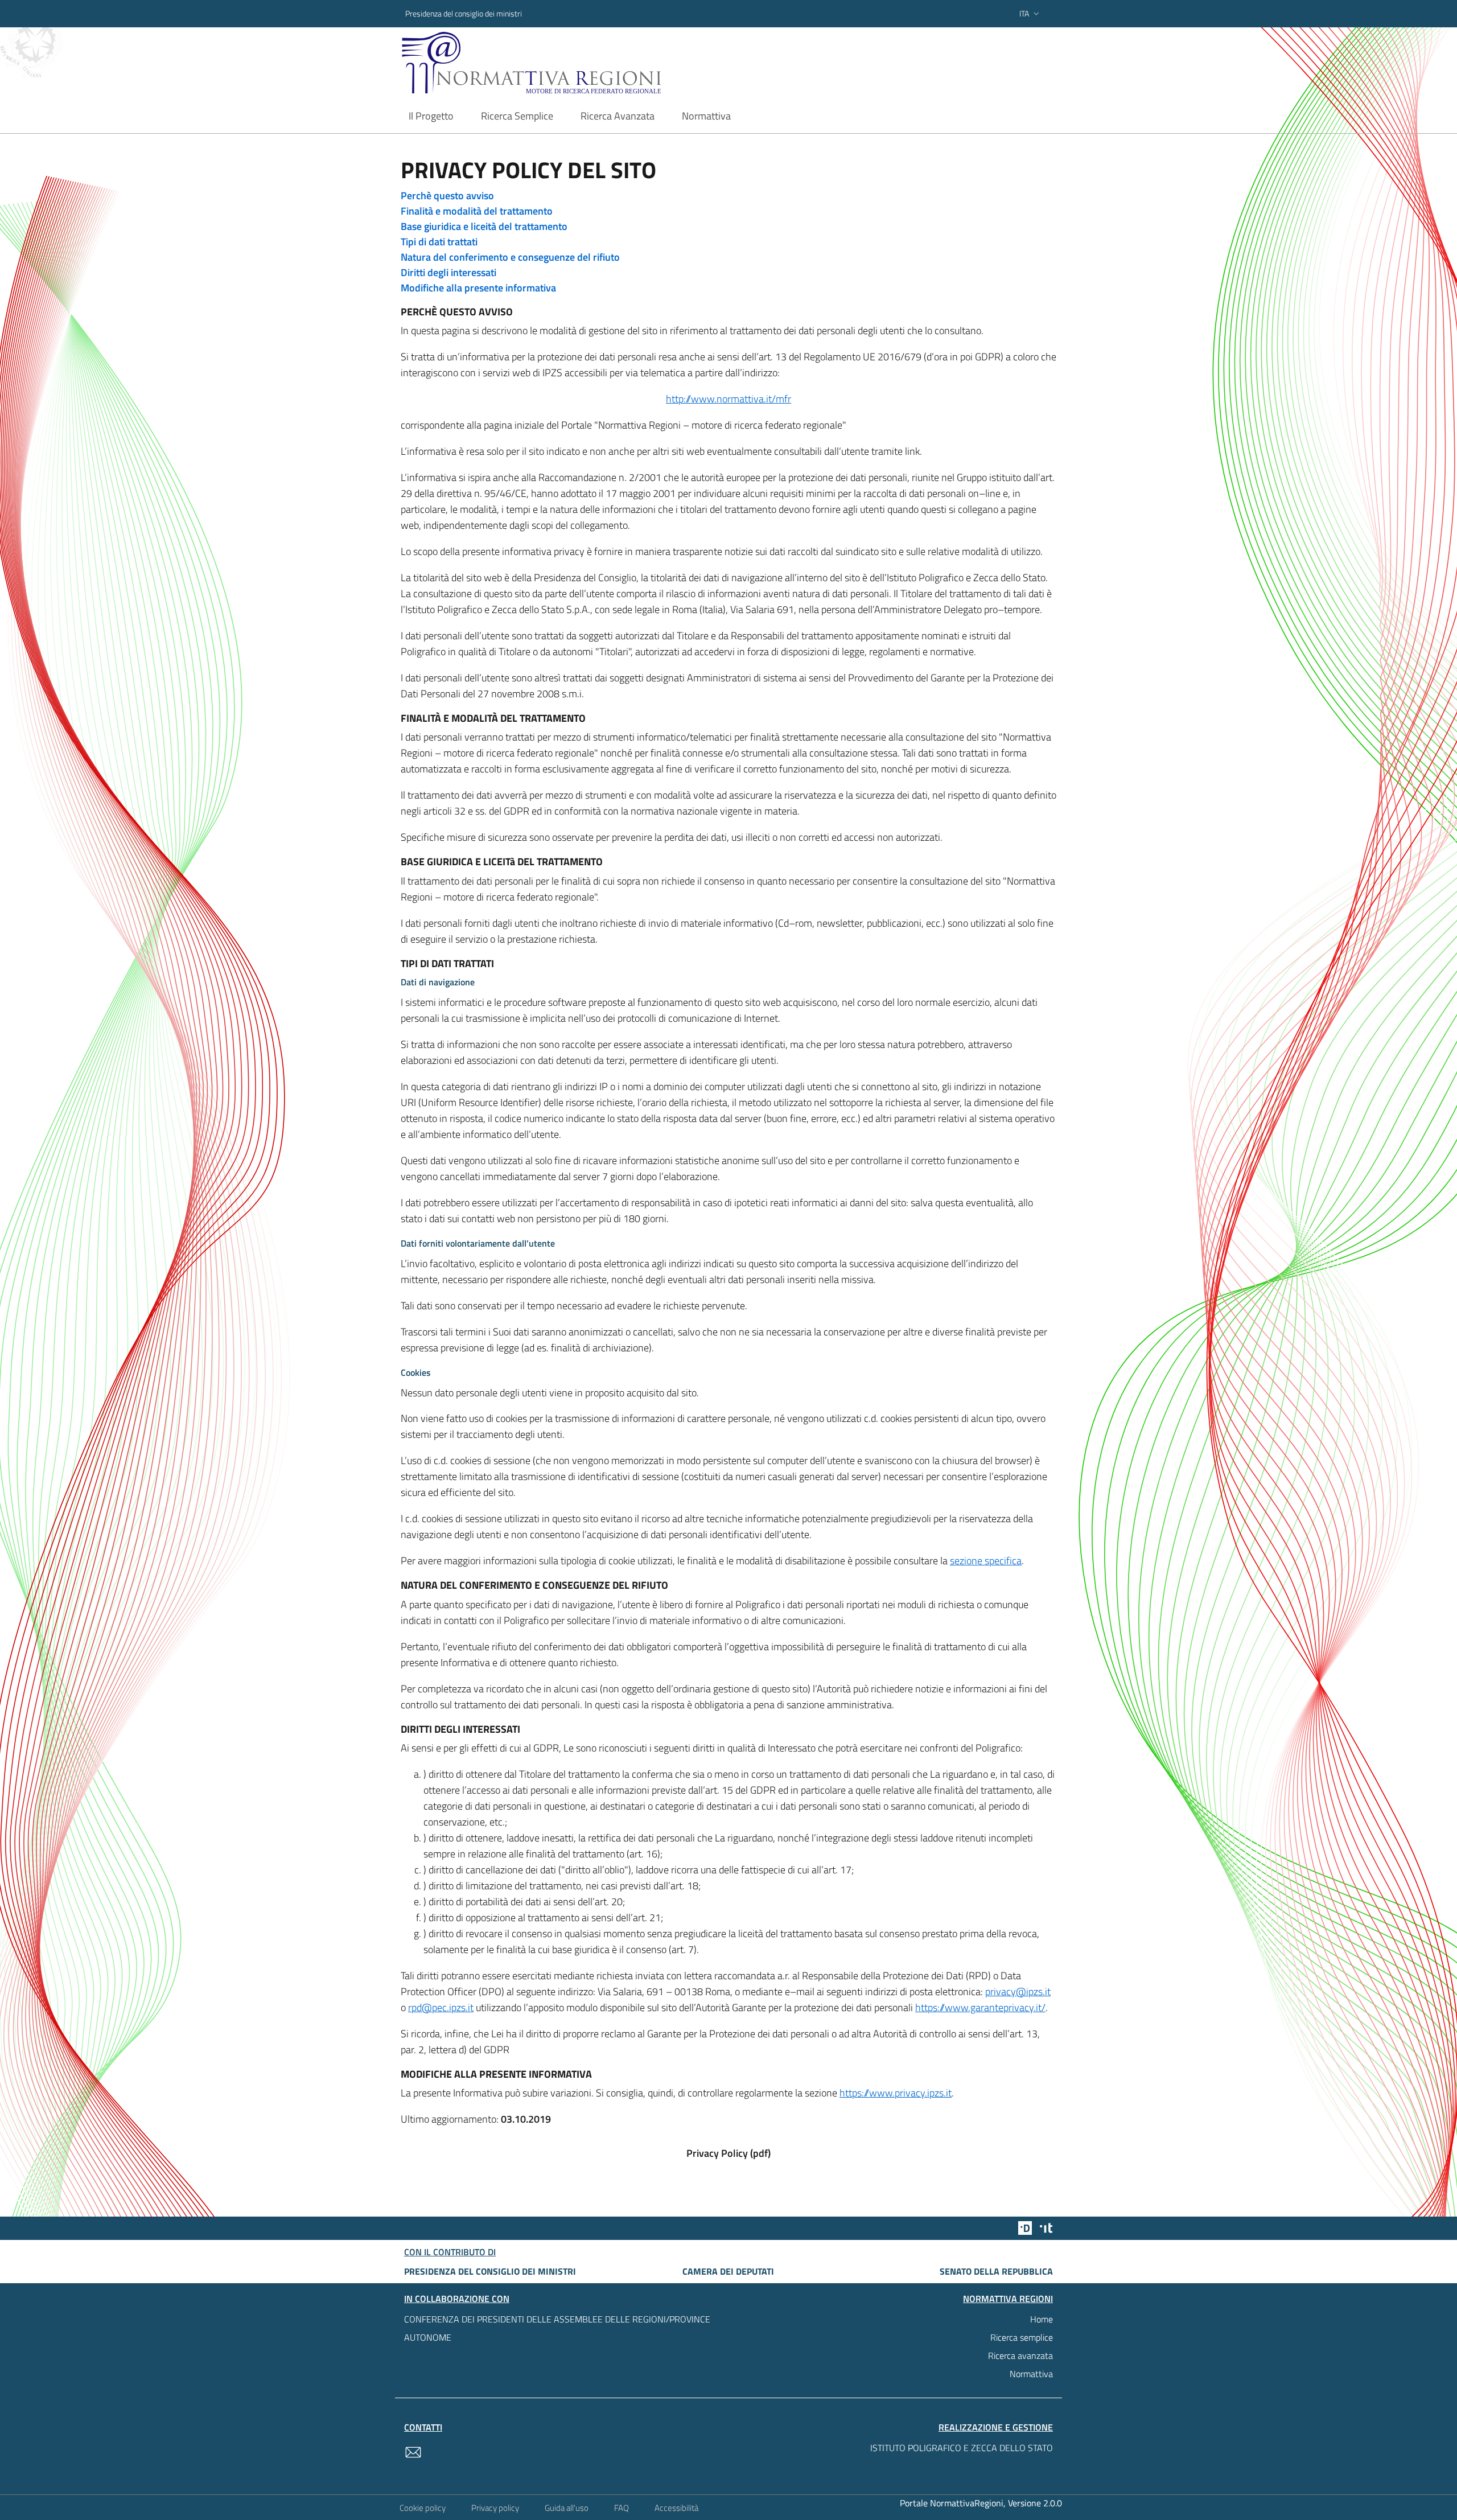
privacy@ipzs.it (1018, 1991)
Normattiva (1031, 2374)
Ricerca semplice (1022, 2337)
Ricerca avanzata (1020, 2355)
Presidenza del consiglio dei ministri (464, 13)
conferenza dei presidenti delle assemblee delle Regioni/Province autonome (557, 2328)
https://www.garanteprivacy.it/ (980, 2007)
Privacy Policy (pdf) (728, 2153)
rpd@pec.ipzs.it (441, 2007)
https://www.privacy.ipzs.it (896, 2093)
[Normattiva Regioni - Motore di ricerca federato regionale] (563, 63)
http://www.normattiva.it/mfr (728, 399)
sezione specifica (986, 1561)
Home (1042, 2319)
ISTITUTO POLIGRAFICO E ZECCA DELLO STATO (962, 2448)
